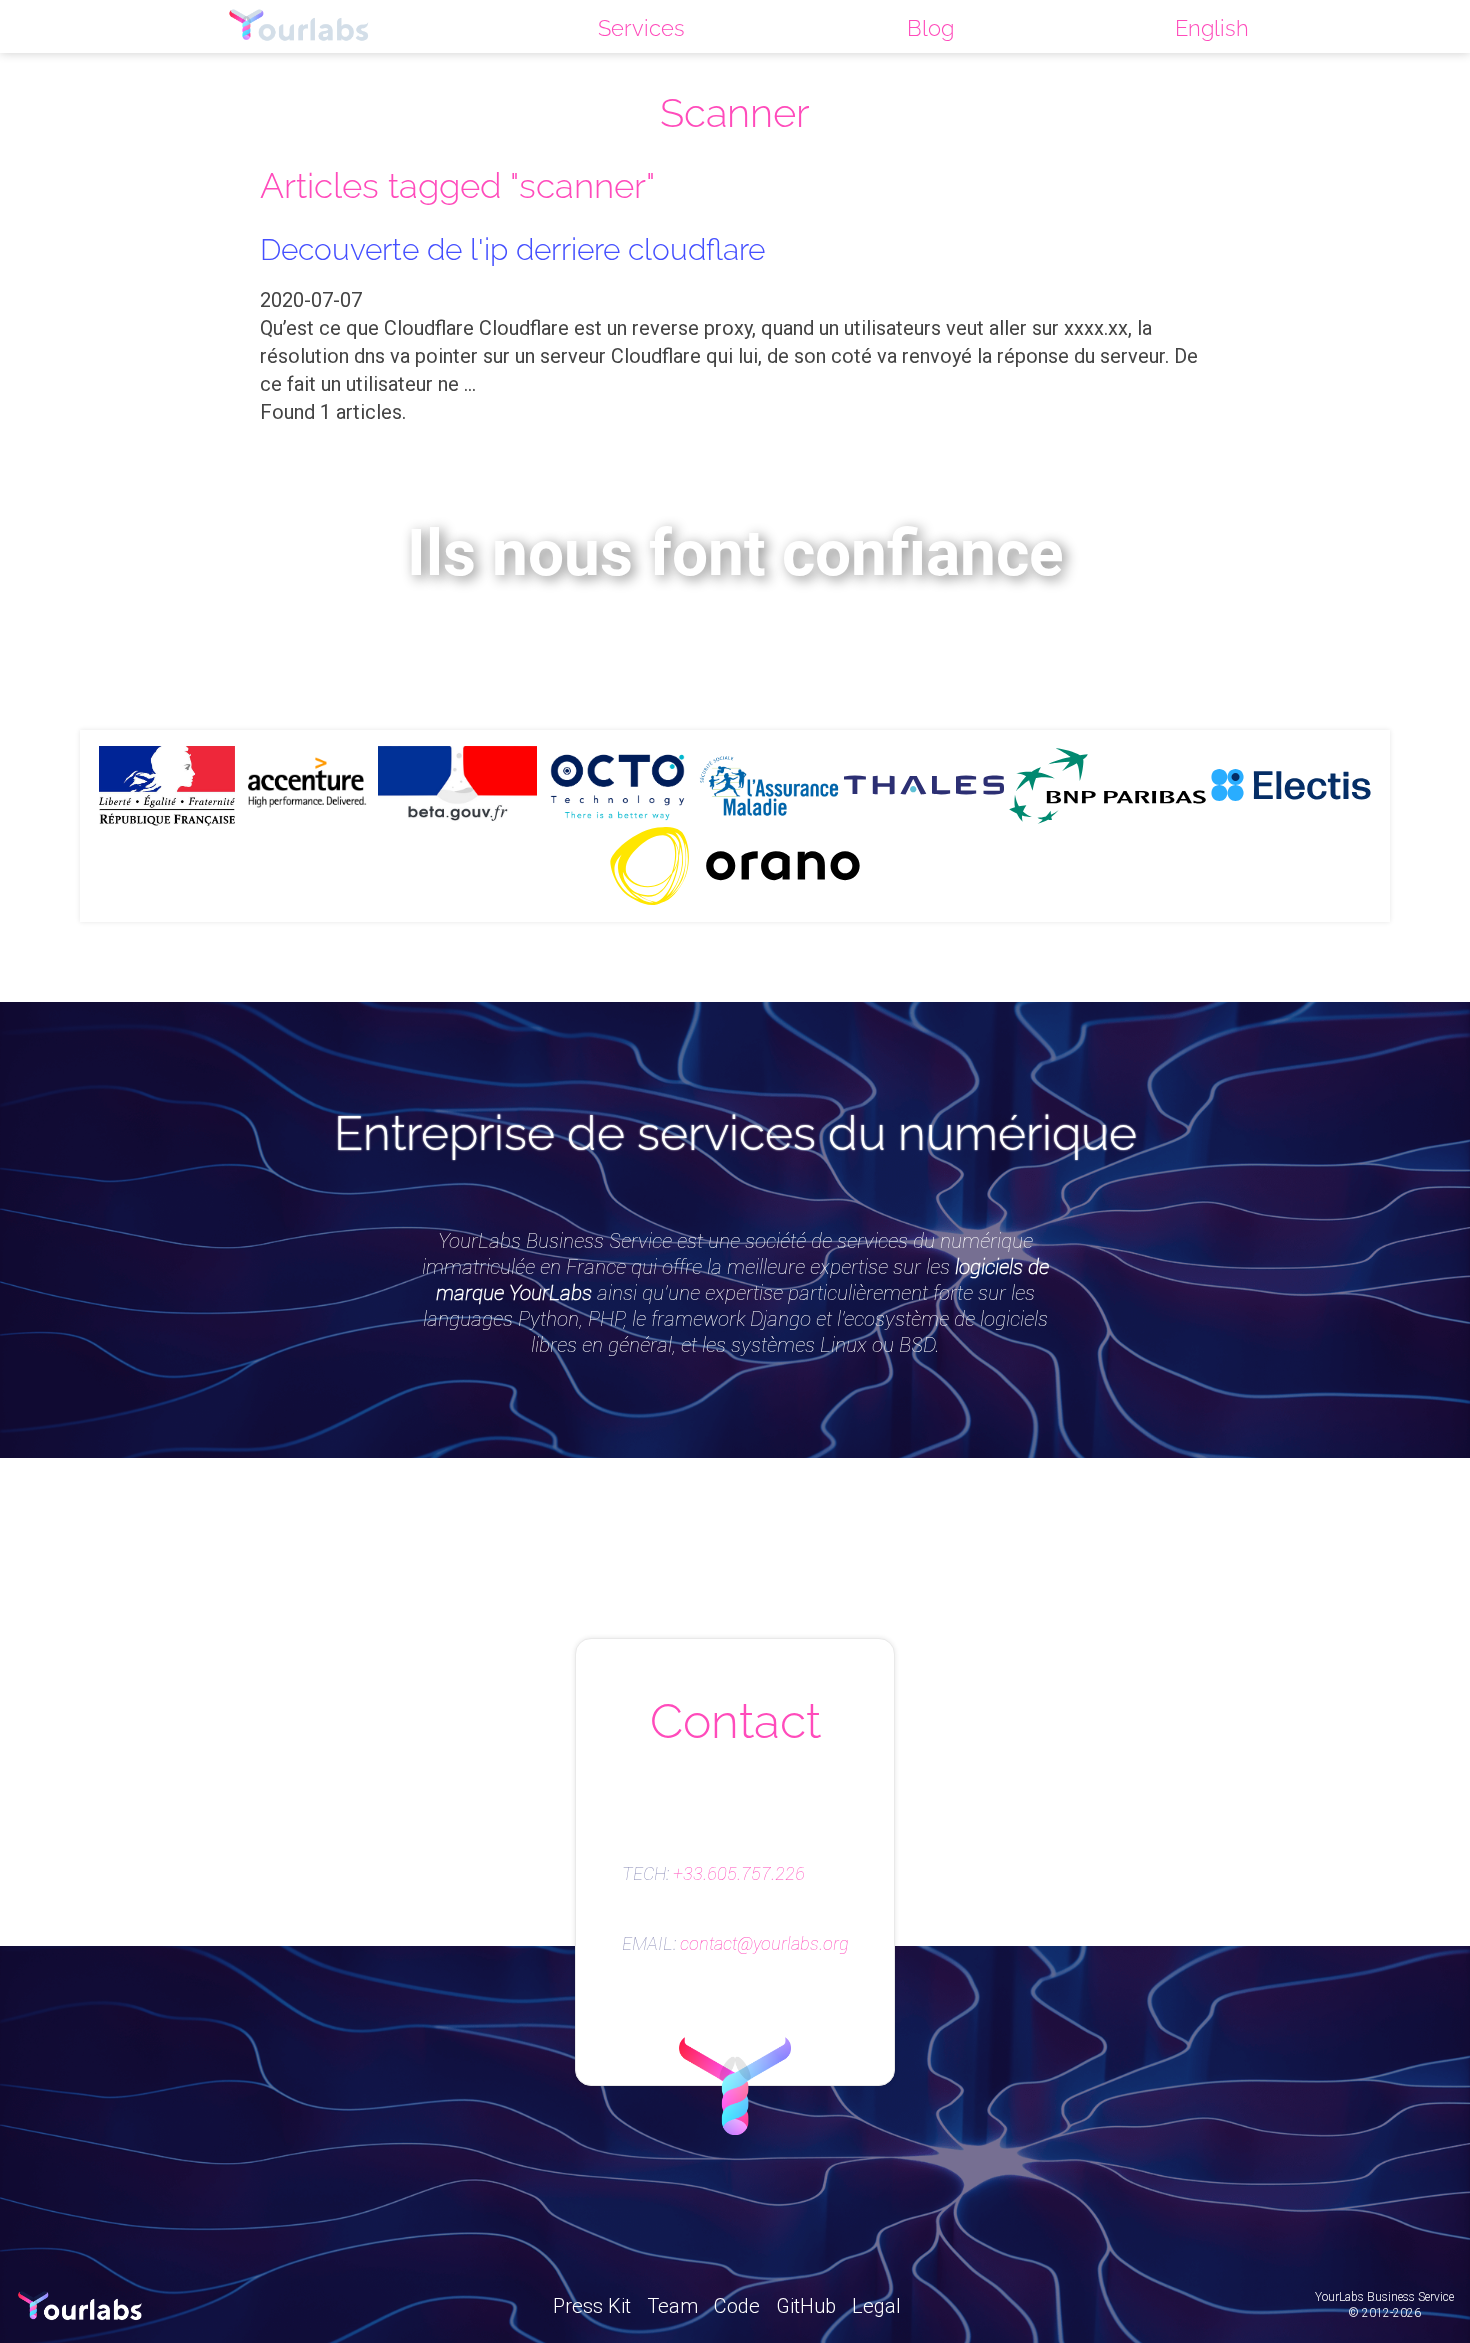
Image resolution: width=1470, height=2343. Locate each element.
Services (641, 28)
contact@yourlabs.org (764, 1944)
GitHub (806, 2306)
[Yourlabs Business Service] (299, 26)
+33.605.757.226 (739, 1874)
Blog (930, 28)
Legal (876, 2306)
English (1212, 28)
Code (737, 2306)
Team (672, 2306)
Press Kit (592, 2306)
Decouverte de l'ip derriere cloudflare (512, 249)
